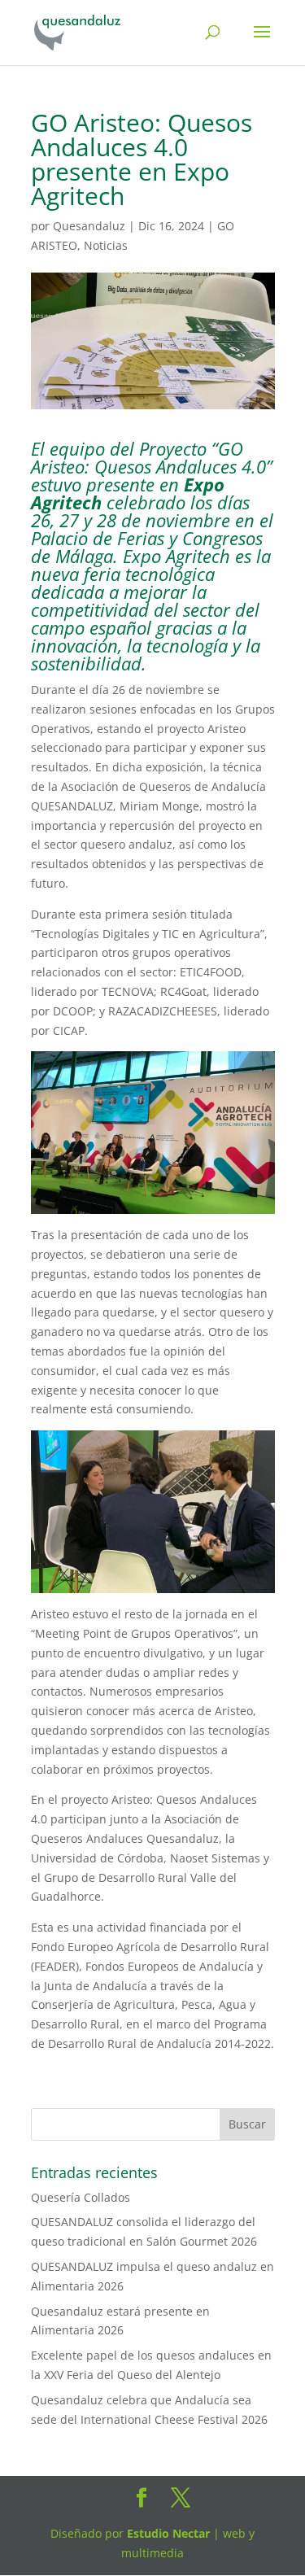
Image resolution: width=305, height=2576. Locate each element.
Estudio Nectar (167, 2533)
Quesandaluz (89, 226)
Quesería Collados (81, 2197)
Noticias (106, 245)
